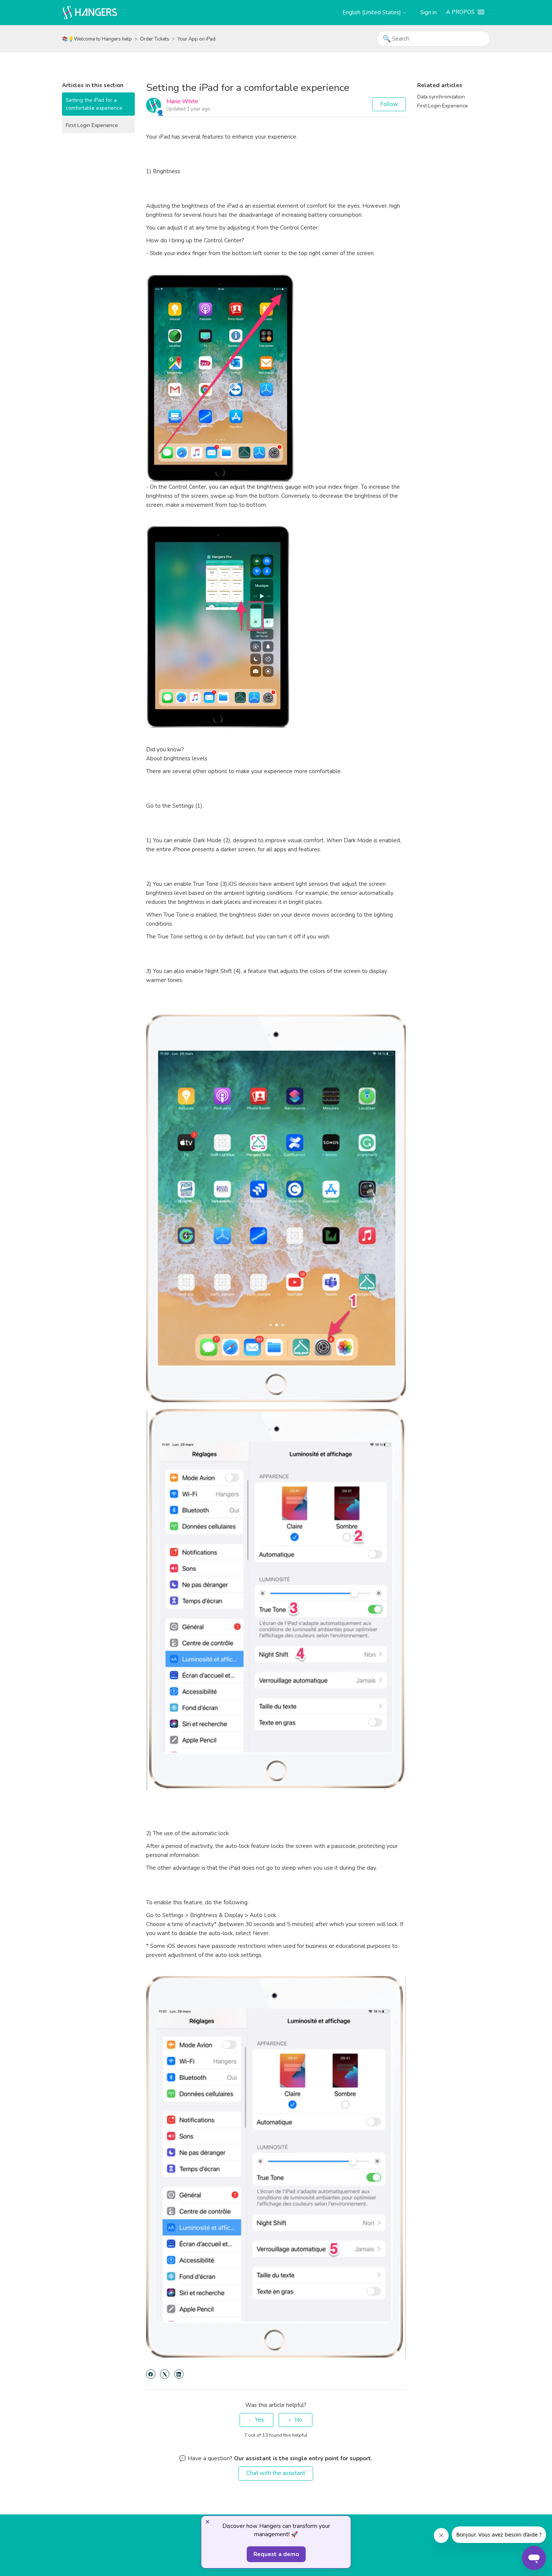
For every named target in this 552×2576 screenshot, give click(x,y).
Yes (259, 2420)
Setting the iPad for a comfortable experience (94, 104)
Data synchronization (441, 97)
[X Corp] (165, 2374)
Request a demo (276, 2554)
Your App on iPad (197, 39)
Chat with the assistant (276, 2473)
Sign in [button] (428, 12)
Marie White (182, 101)
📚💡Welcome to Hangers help (97, 39)
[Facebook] (151, 2374)
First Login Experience (92, 125)
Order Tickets (155, 39)
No (299, 2420)
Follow (389, 104)
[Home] (90, 12)
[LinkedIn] (179, 2374)
